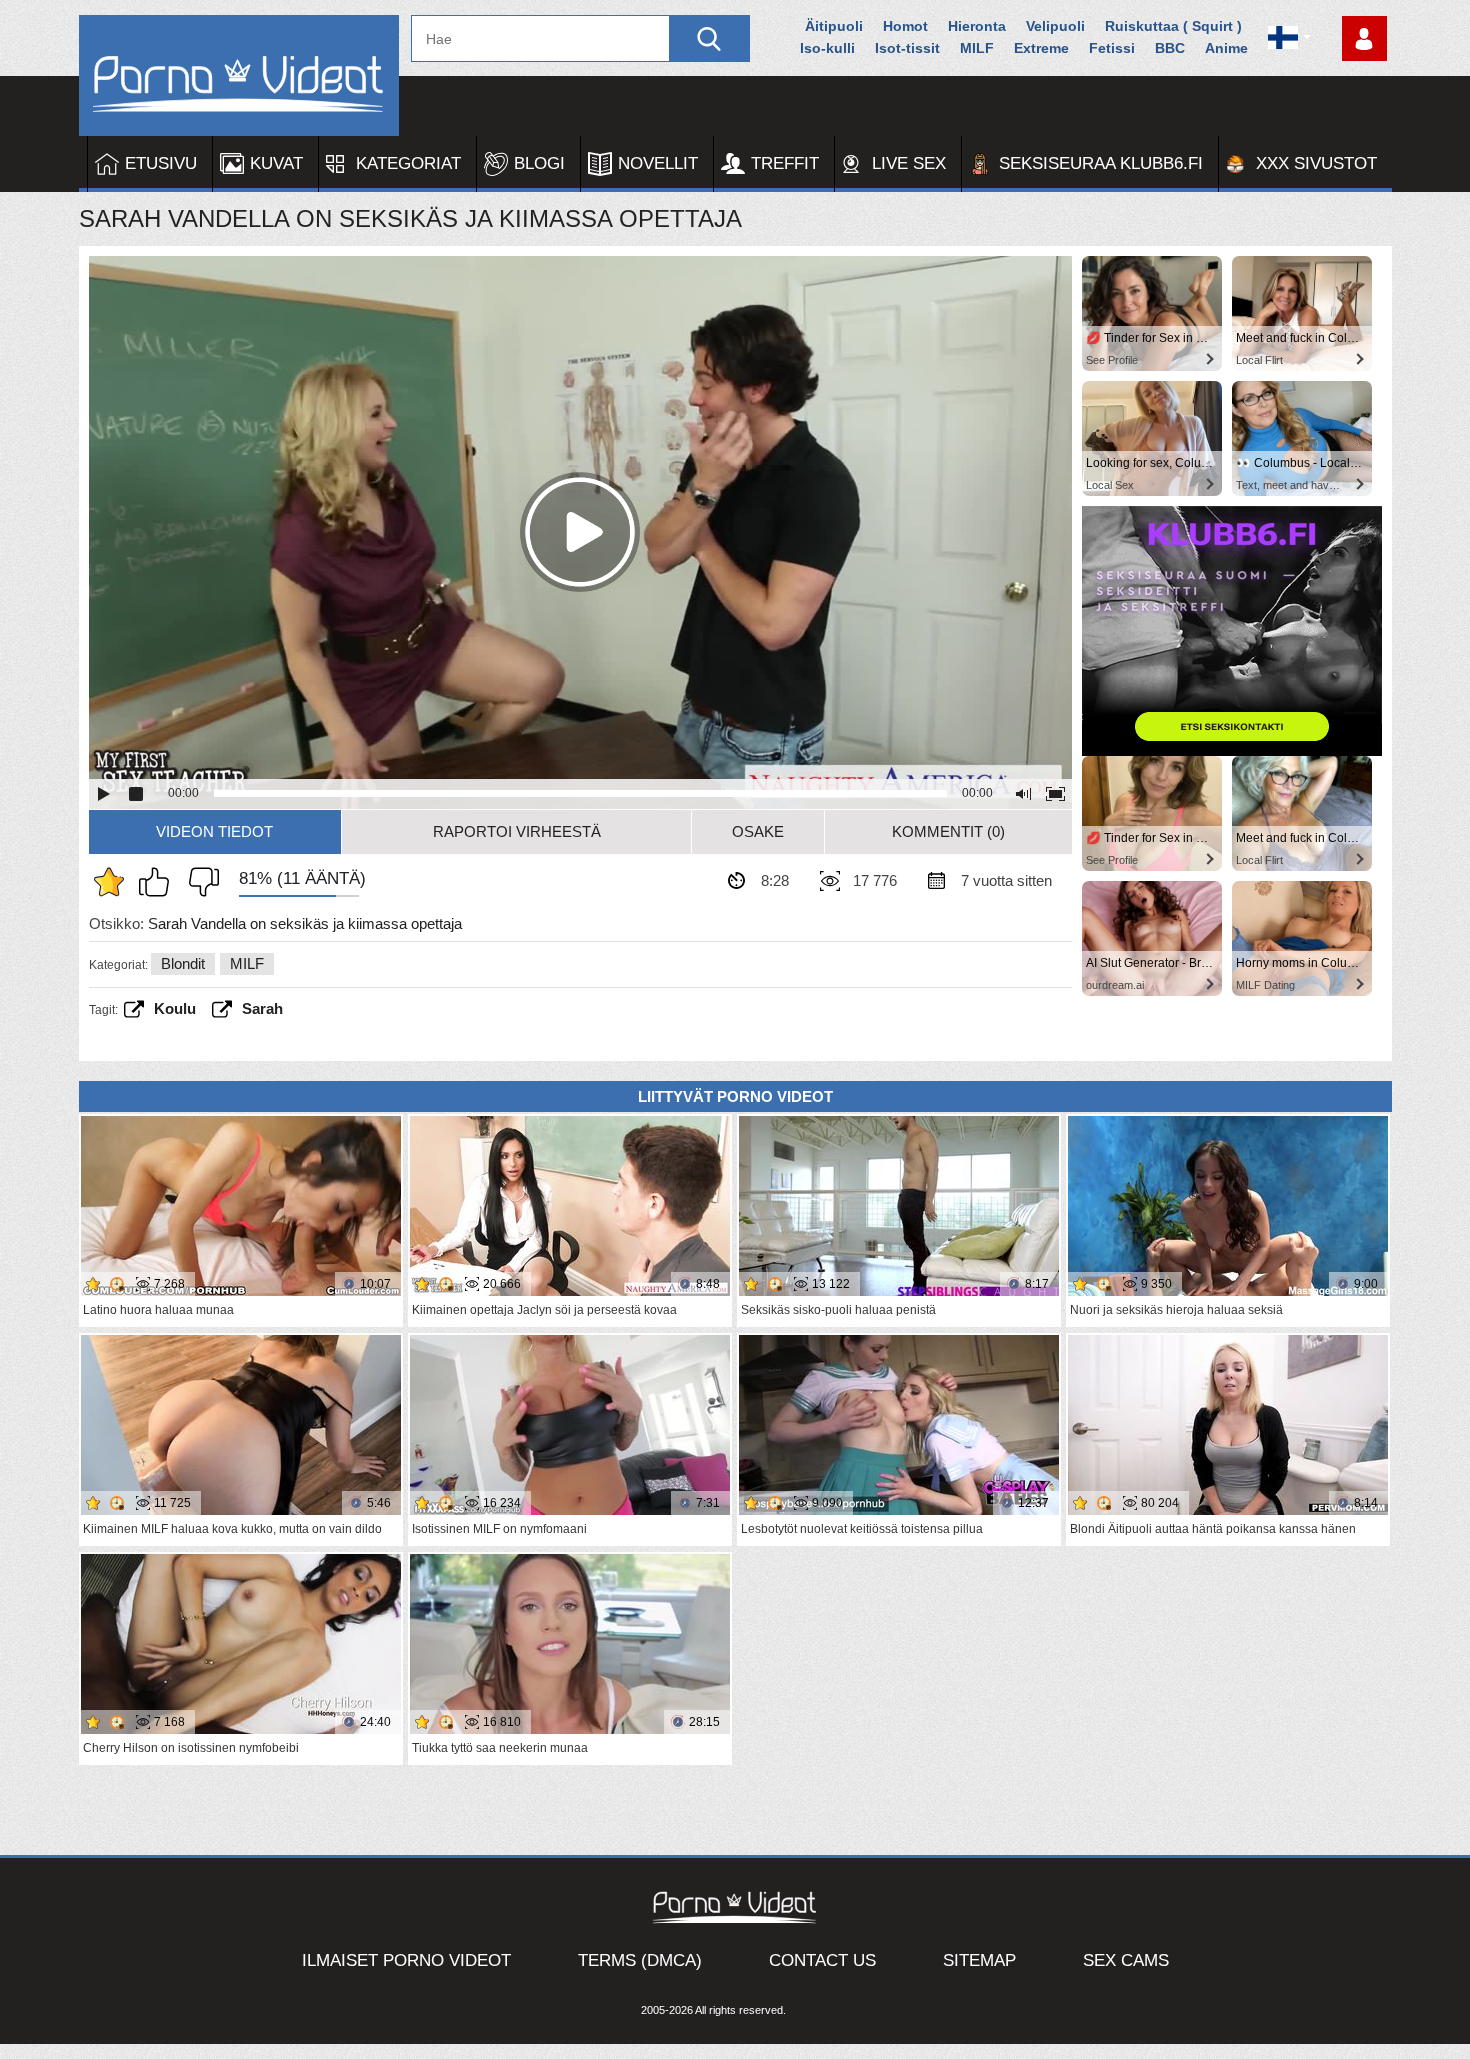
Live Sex (909, 163)
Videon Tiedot (214, 831)
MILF (977, 48)
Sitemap (979, 1960)
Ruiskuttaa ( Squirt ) (1173, 26)
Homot (905, 26)
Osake (758, 831)
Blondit (183, 963)
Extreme (1041, 48)
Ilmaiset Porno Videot (406, 1960)
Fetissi (1112, 48)
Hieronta (977, 26)
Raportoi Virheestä (517, 831)
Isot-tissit (907, 48)
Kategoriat (408, 163)
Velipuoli (1055, 26)
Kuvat (276, 163)
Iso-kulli (827, 48)
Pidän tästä (159, 882)
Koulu (175, 1008)
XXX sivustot (1316, 163)
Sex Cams (1126, 1960)
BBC (1170, 48)
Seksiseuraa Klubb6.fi (1101, 163)
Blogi (539, 163)
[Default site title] (239, 75)
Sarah (262, 1008)
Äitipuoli (834, 26)
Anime (1226, 48)
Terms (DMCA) (640, 1960)
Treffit (785, 163)
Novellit (658, 163)
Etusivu (161, 163)
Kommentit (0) (948, 831)
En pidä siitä (199, 882)
